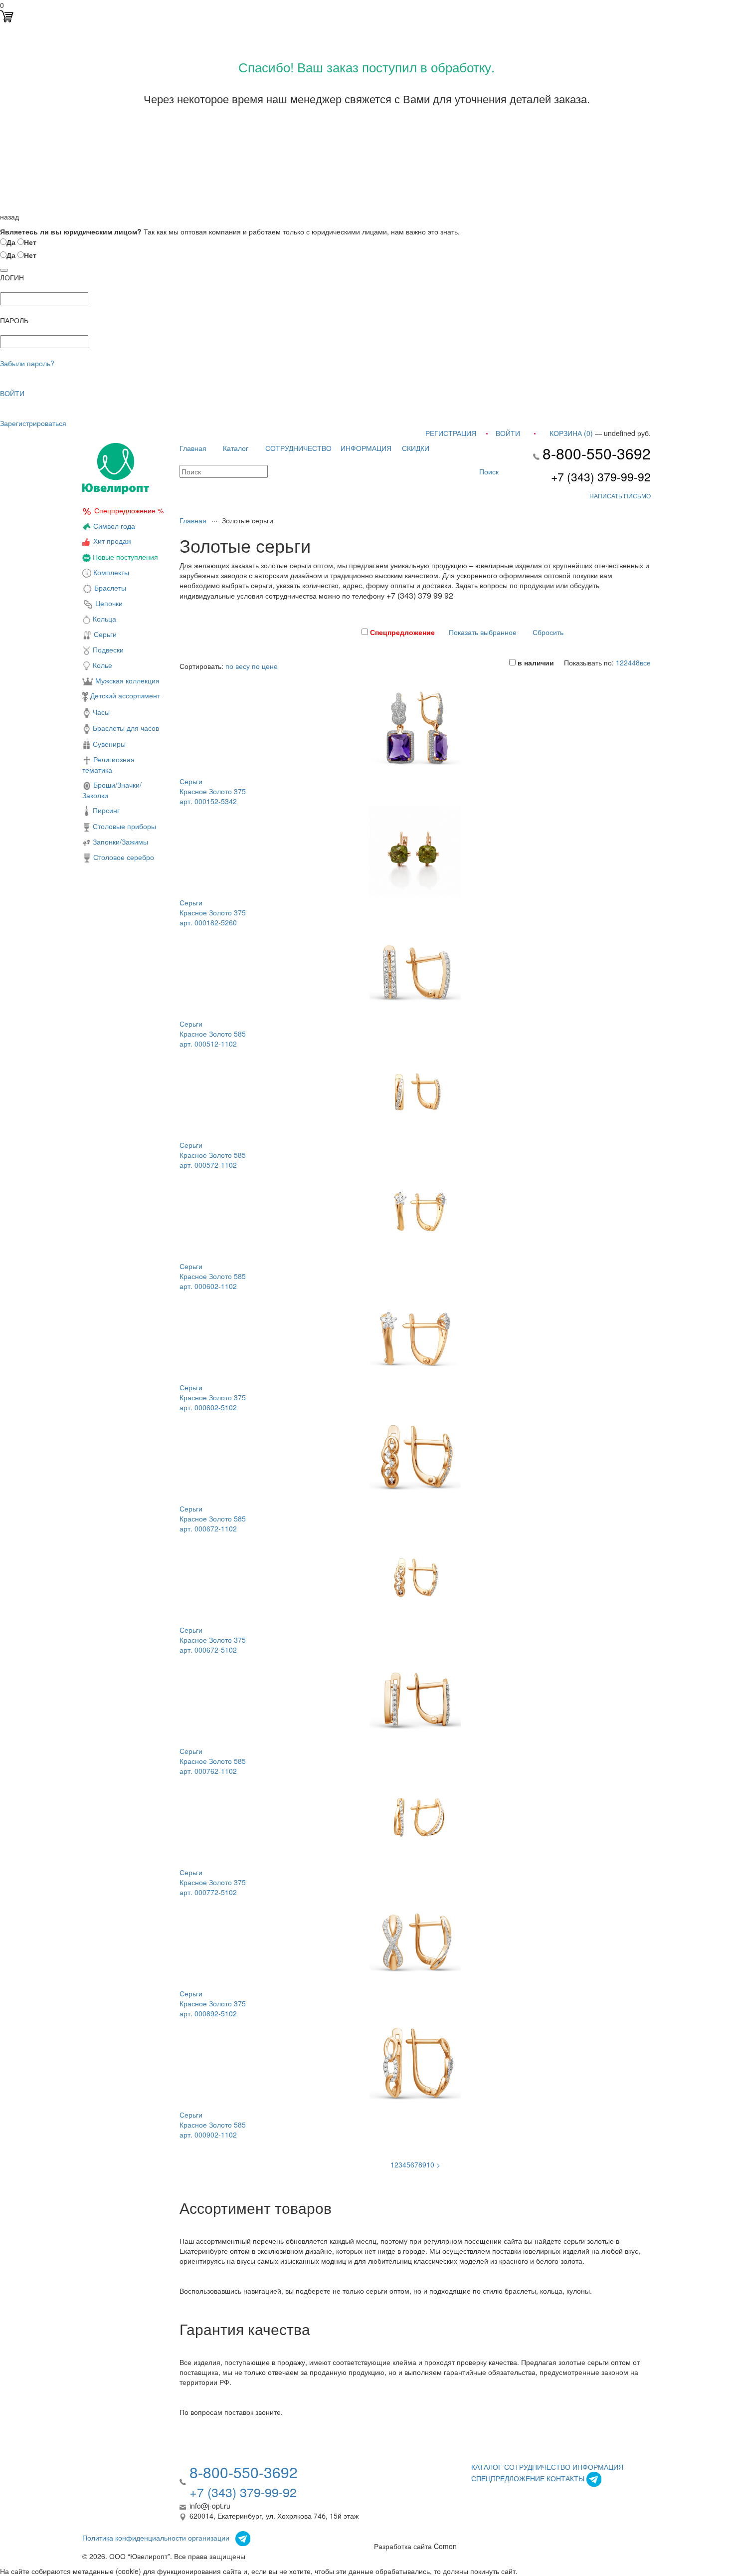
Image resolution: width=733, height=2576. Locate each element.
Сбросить (548, 632)
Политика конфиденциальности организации (156, 2537)
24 (628, 662)
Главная (193, 448)
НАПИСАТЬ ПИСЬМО (620, 496)
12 (620, 662)
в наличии (535, 662)
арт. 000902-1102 (208, 2135)
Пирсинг (105, 810)
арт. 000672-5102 (208, 1650)
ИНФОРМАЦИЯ (366, 448)
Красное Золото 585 (213, 1034)
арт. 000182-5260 (208, 922)
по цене (265, 666)
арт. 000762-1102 (208, 1771)
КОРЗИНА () (571, 433)
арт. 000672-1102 (208, 1528)
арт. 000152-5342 (208, 801)
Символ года (113, 526)
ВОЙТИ (12, 393)
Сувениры (108, 744)
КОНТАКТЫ (565, 2478)
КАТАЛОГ (487, 2467)
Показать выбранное (483, 632)
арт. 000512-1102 (208, 1044)
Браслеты (109, 588)
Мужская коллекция (126, 680)
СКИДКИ (416, 448)
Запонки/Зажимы (119, 842)
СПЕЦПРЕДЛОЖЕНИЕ (508, 2478)
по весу (238, 666)
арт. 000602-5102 (208, 1407)
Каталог (236, 448)
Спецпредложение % (129, 510)
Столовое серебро (124, 857)
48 (636, 662)
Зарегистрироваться (33, 423)
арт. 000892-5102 (208, 2013)
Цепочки (108, 603)
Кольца (103, 619)
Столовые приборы (123, 826)
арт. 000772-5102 (208, 1892)
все (645, 662)
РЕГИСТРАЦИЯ (451, 433)
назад (9, 216)
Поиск (488, 471)
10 (430, 2164)
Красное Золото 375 (213, 791)
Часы (100, 712)
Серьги (104, 634)
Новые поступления (124, 557)
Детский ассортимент (124, 695)
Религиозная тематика (108, 764)
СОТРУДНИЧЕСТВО (298, 448)
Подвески (107, 649)
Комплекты (111, 572)
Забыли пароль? (27, 363)
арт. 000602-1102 (208, 1286)
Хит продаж (112, 541)
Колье (101, 665)
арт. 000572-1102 (208, 1165)
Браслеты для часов (125, 728)
